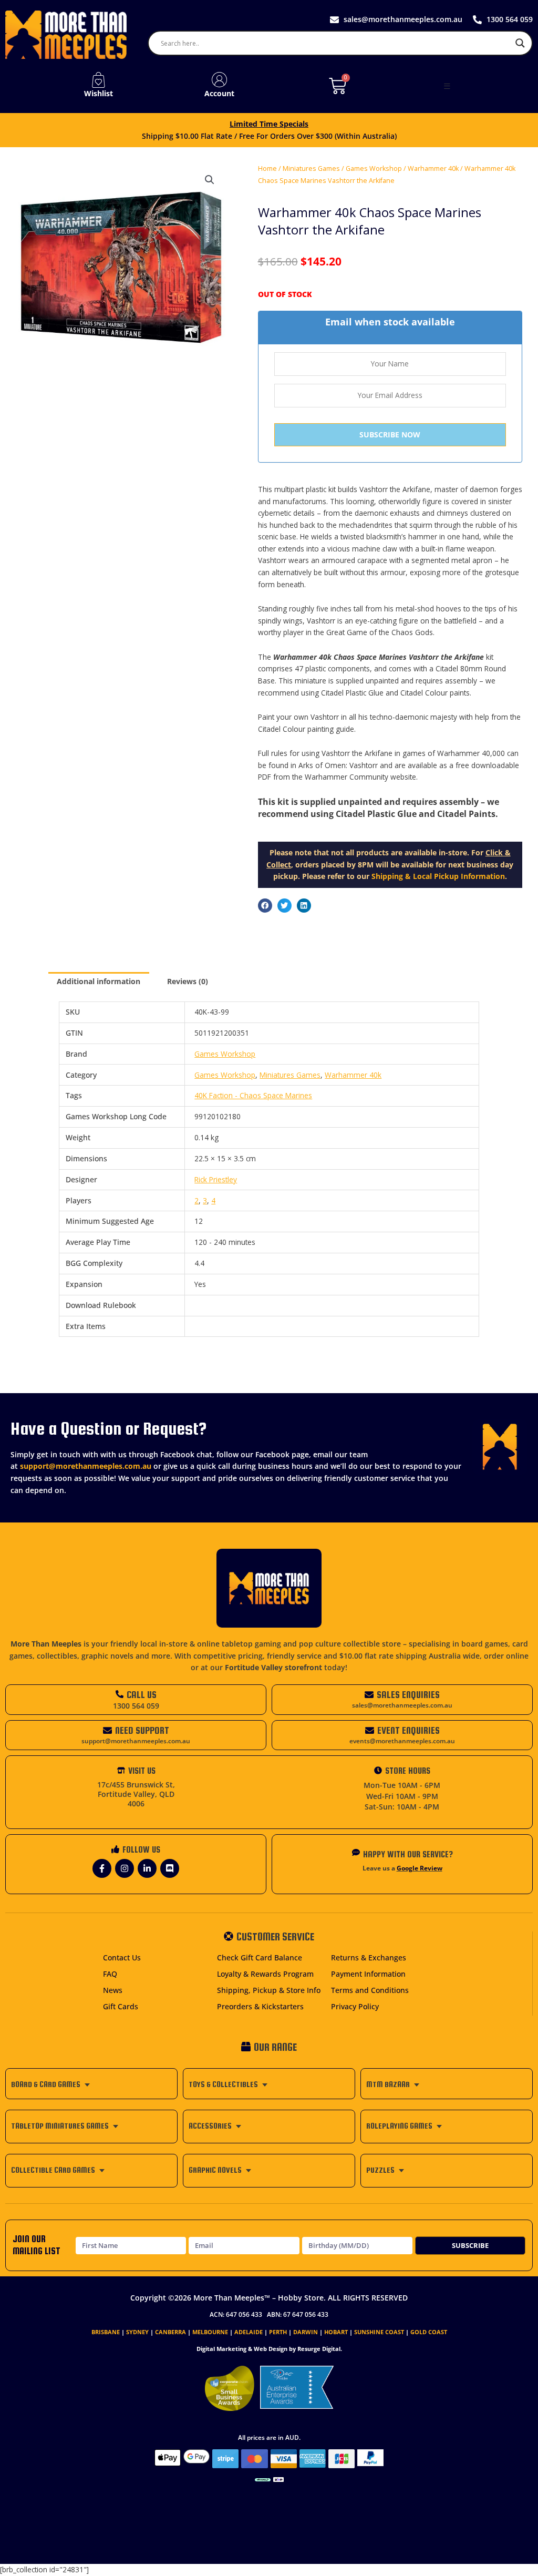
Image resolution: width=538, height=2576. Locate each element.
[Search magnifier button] (520, 43)
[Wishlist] (98, 80)
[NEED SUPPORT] (107, 1730)
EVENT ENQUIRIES (408, 1730)
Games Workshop (374, 168)
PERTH (278, 2332)
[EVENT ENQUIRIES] (370, 1730)
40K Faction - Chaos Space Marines (253, 1095)
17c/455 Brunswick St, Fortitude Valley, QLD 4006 (136, 1794)
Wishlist (99, 93)
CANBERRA (170, 2332)
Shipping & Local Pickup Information (438, 876)
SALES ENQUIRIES (408, 1695)
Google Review (420, 1868)
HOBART (336, 2332)
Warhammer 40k (433, 168)
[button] (447, 86)
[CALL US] (120, 1694)
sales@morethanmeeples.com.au (402, 1705)
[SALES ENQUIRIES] (369, 1695)
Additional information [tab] (99, 981)
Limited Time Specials (269, 124)
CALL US (142, 1695)
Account (219, 93)
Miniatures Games (311, 168)
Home (267, 168)
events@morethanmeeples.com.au (402, 1741)
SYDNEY (137, 2332)
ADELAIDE (249, 2332)
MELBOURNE (210, 2332)
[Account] (220, 80)
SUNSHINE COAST (379, 2332)
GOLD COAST (429, 2332)
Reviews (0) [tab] (188, 981)
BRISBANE (106, 2332)
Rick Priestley (216, 1179)
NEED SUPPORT (142, 1730)
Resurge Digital (319, 2349)
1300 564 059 (136, 1706)
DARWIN (306, 2332)
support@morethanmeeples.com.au (86, 1466)
